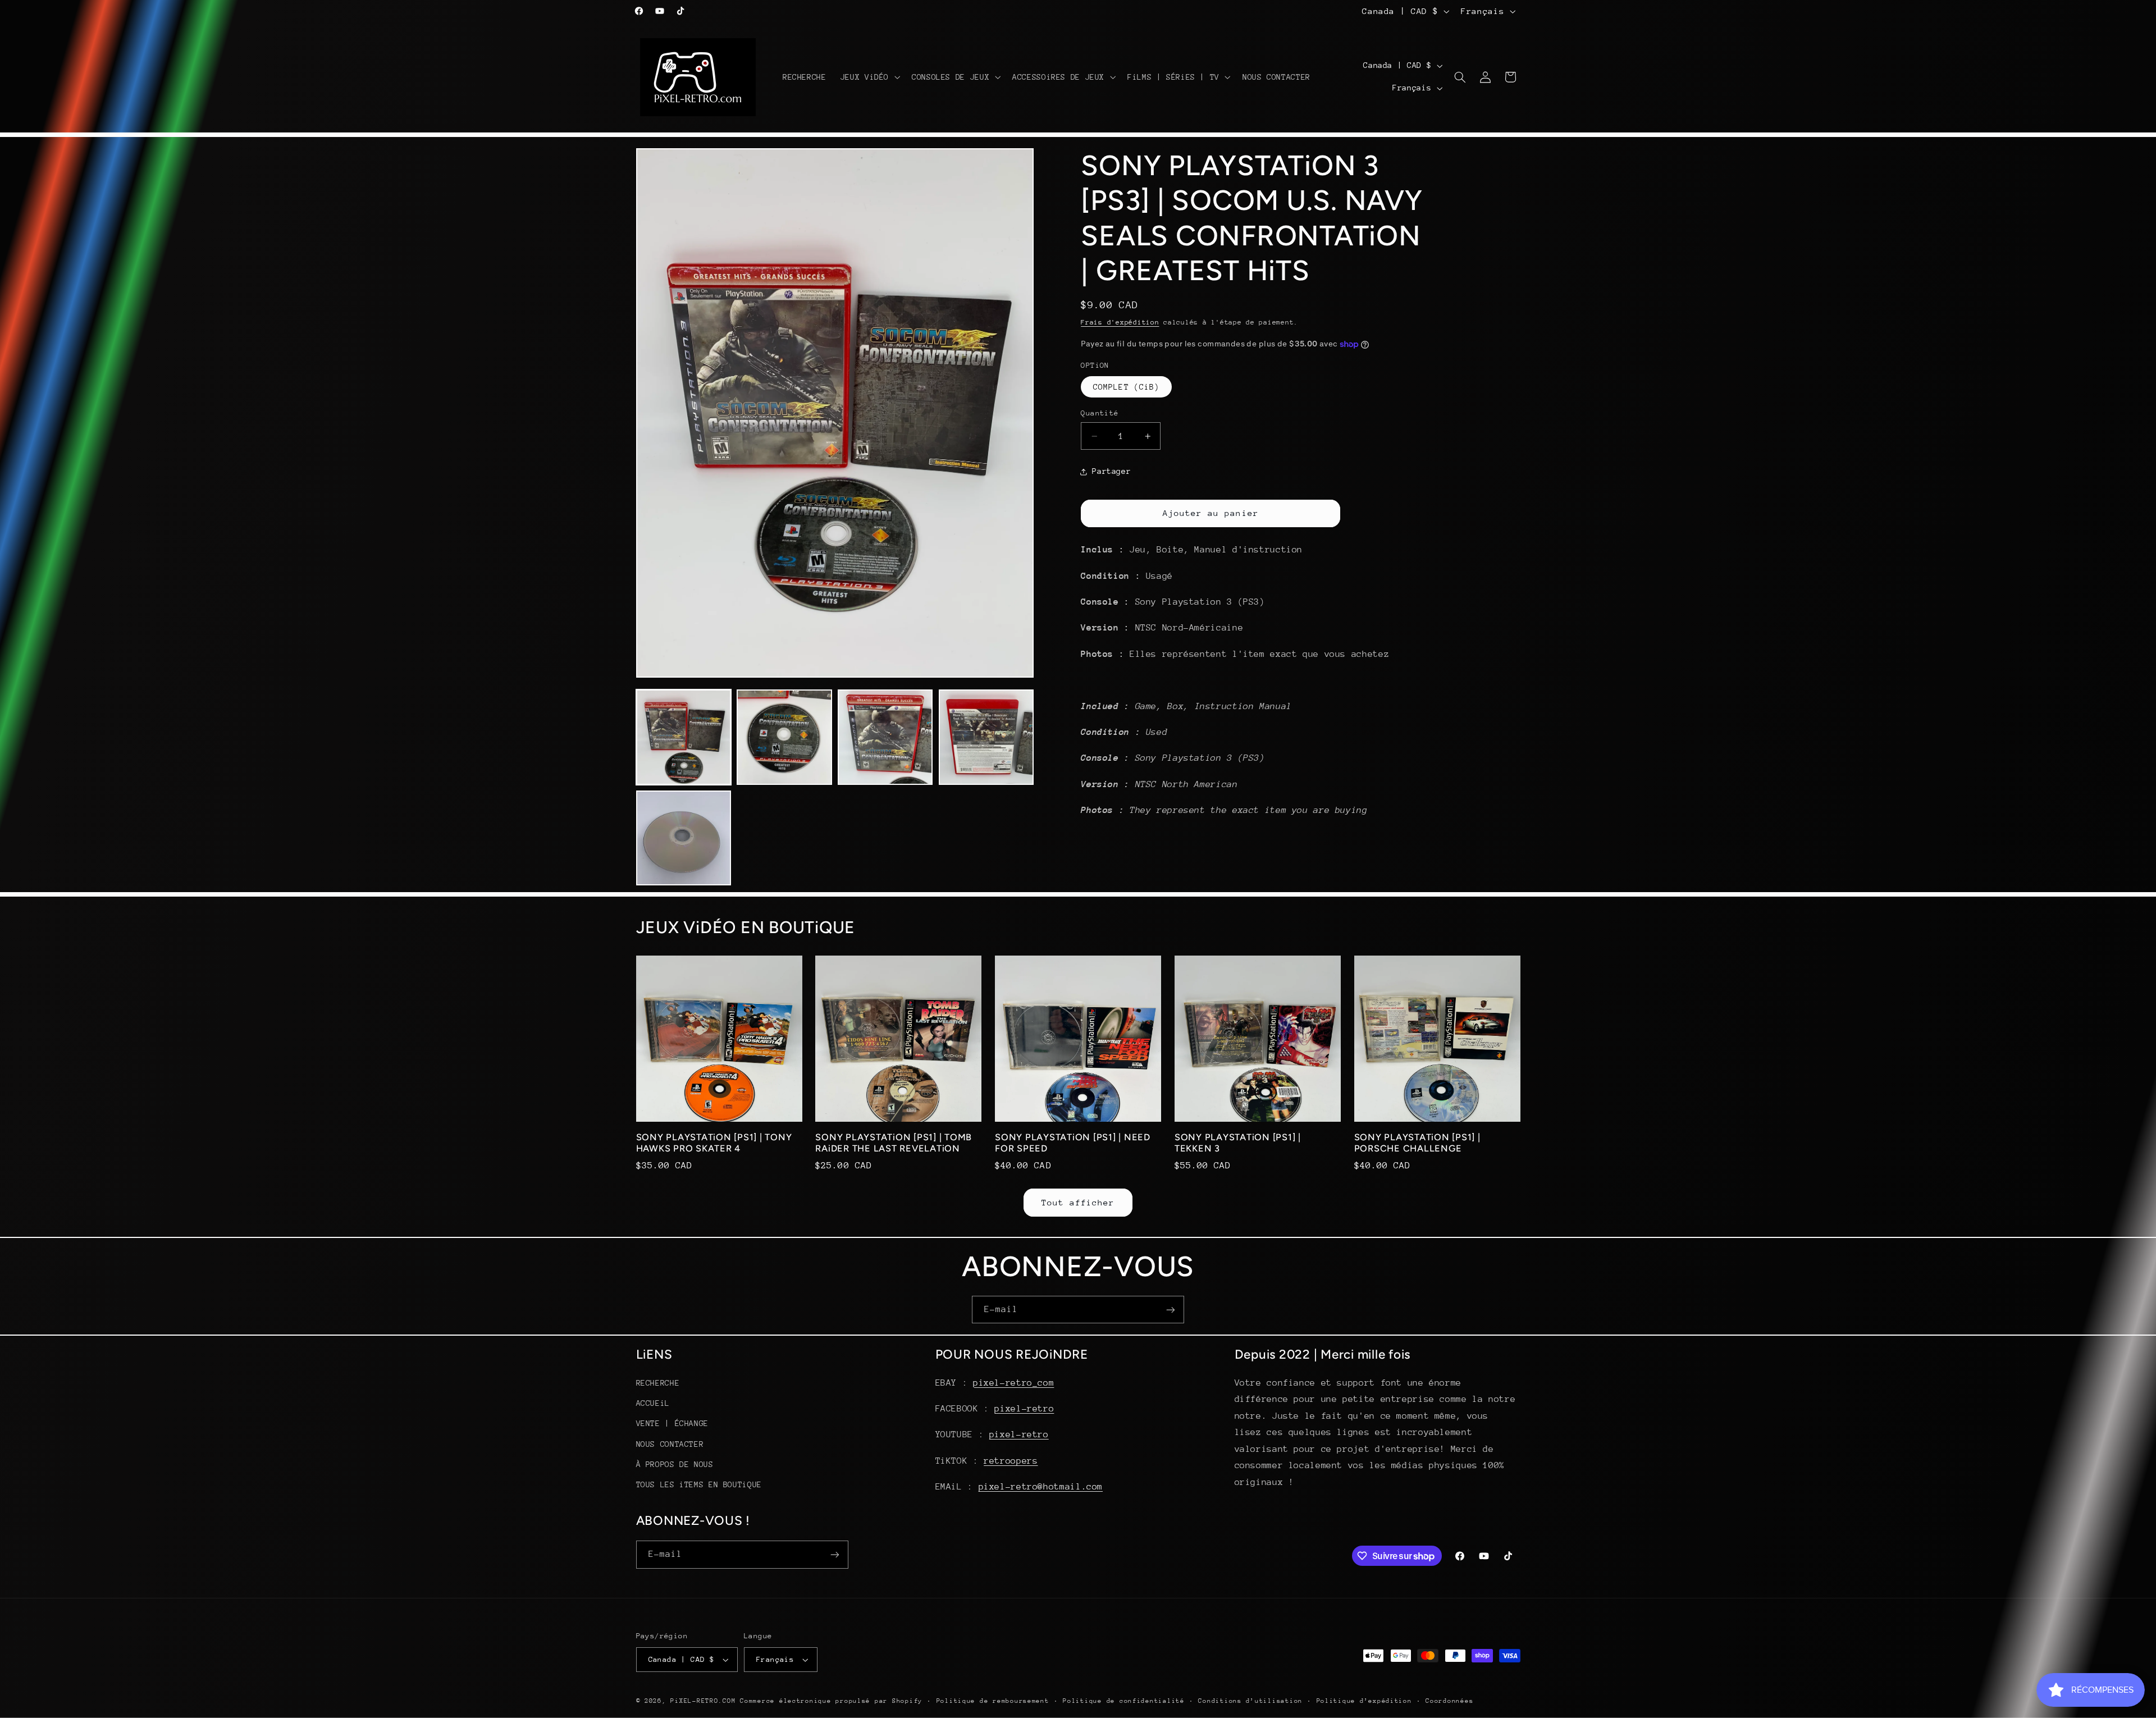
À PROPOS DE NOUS (675, 1464)
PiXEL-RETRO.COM (703, 1701)
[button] (869, 77)
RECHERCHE (658, 1383)
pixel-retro (1024, 1409)
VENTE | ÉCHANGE (672, 1423)
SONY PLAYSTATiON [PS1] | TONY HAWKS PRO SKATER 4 (714, 1143)
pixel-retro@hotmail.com (1041, 1487)
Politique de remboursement (993, 1701)
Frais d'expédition (1120, 322)
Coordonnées (1449, 1701)
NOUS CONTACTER (670, 1444)
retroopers (1011, 1461)
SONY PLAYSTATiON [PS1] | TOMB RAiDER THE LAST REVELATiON (894, 1143)
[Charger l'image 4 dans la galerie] (986, 737)
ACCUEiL (653, 1403)
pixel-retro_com (1013, 1383)
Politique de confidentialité (1124, 1701)
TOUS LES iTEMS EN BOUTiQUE (699, 1484)
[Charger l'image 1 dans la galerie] (684, 737)
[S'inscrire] (1171, 1310)
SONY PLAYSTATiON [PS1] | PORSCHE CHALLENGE (1417, 1143)
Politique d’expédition (1364, 1701)
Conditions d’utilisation (1250, 1701)
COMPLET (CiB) (1126, 387)
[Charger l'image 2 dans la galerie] (784, 737)
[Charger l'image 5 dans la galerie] (684, 838)
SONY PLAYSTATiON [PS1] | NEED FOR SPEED (1073, 1143)
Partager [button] (1111, 471)
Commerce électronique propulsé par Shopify (831, 1701)
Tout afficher (1078, 1202)
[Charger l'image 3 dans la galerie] (885, 737)
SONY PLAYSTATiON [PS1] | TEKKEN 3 (1238, 1143)
